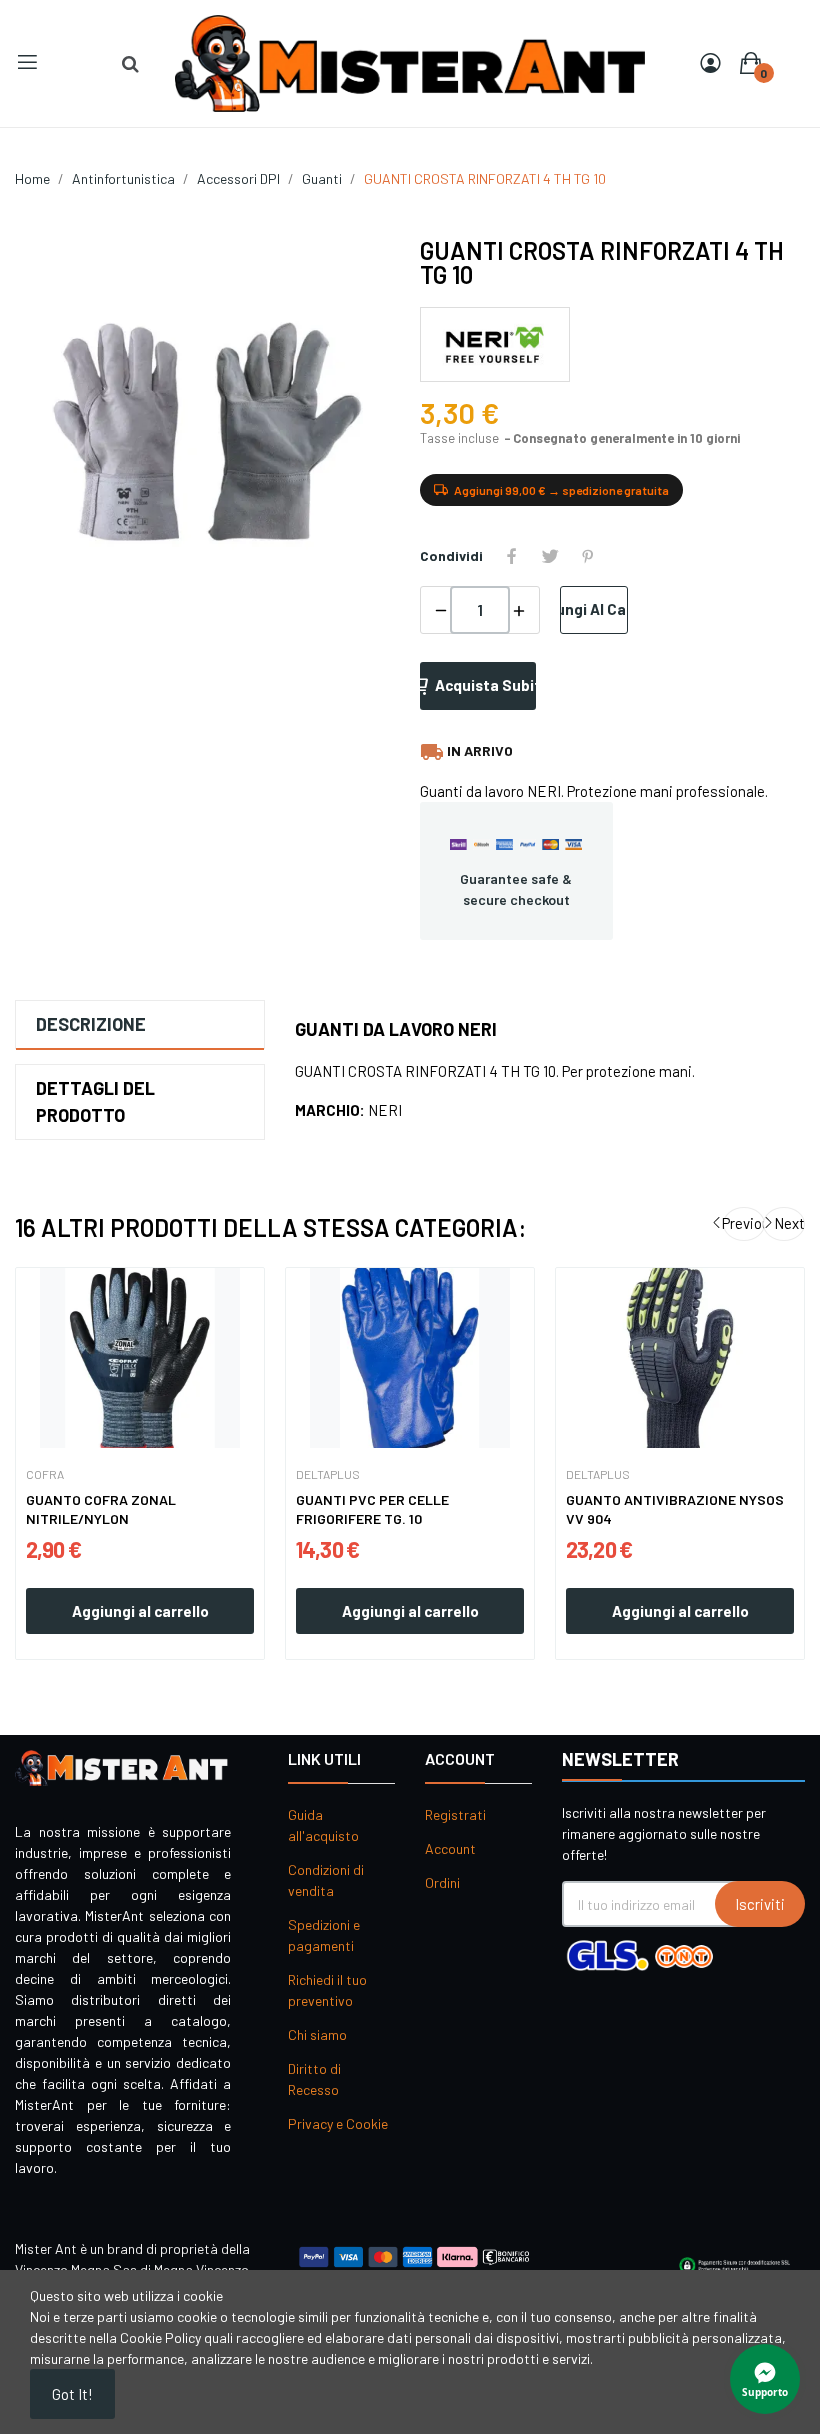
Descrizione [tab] (91, 1024)
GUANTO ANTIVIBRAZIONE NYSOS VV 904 (675, 1509)
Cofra (45, 1474)
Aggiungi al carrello (594, 609)
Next (789, 1223)
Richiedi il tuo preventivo (327, 1990)
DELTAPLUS (328, 1474)
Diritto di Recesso (314, 2079)
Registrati (455, 1814)
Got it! (72, 2394)
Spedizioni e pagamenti (324, 1935)
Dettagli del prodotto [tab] (95, 1101)
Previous (744, 1223)
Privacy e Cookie (338, 2123)
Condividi (512, 556)
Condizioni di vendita (326, 1880)
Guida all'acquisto (323, 1825)
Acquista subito (485, 685)
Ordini (442, 1882)
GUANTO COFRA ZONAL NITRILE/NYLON (101, 1509)
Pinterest (588, 556)
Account (450, 1848)
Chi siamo (317, 2034)
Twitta (550, 556)
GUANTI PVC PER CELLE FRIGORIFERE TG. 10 (372, 1509)
